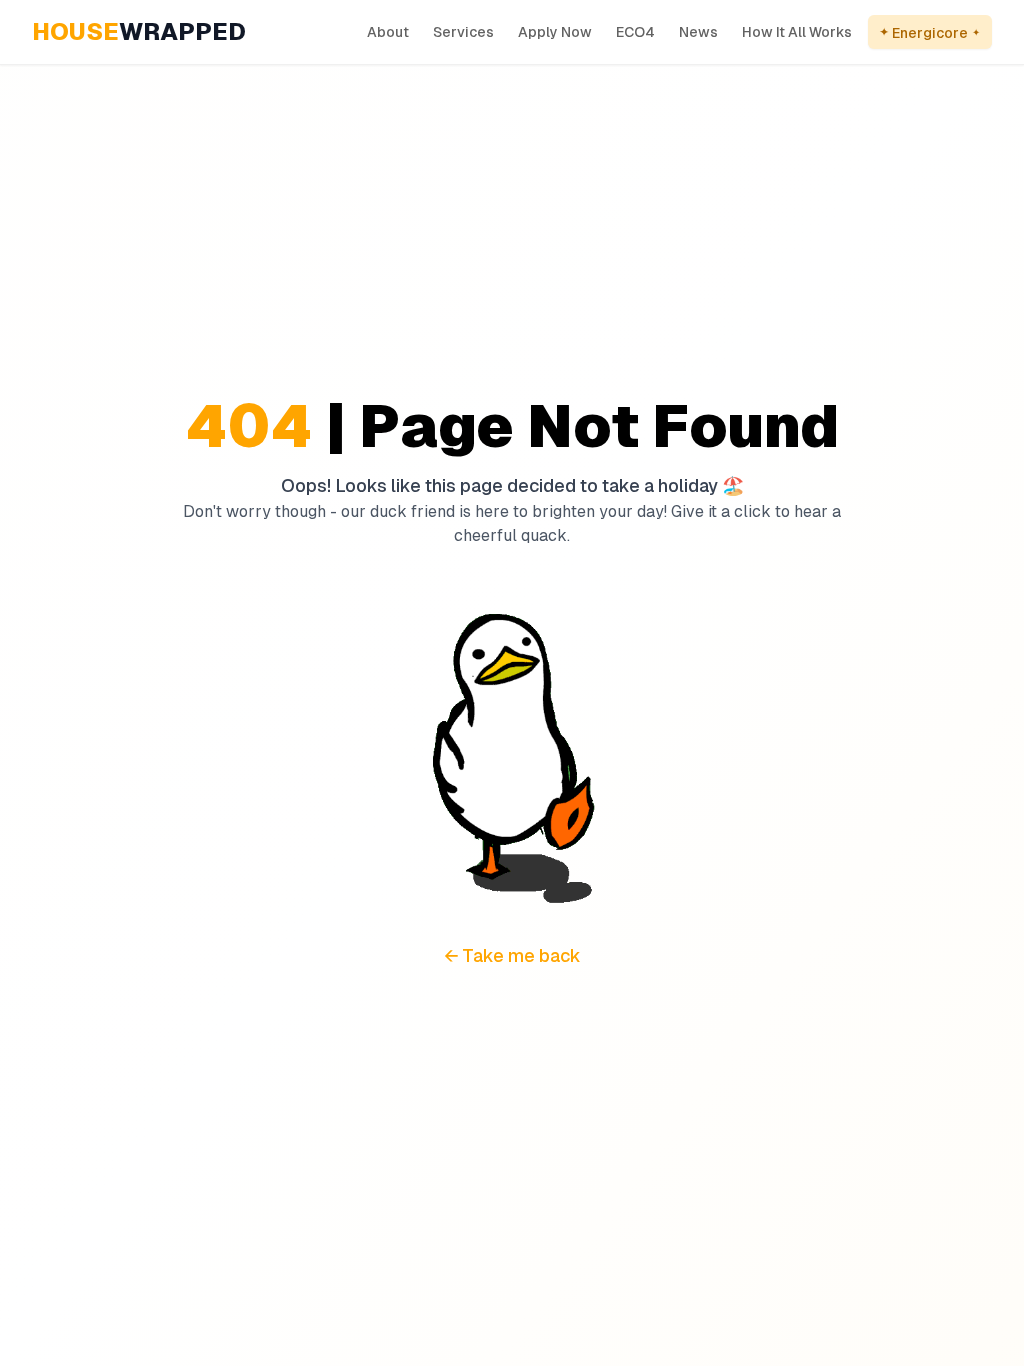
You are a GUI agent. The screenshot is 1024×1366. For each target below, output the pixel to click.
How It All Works (797, 32)
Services (463, 32)
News (698, 32)
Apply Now (555, 32)
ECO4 (635, 32)
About (388, 32)
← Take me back (512, 955)
